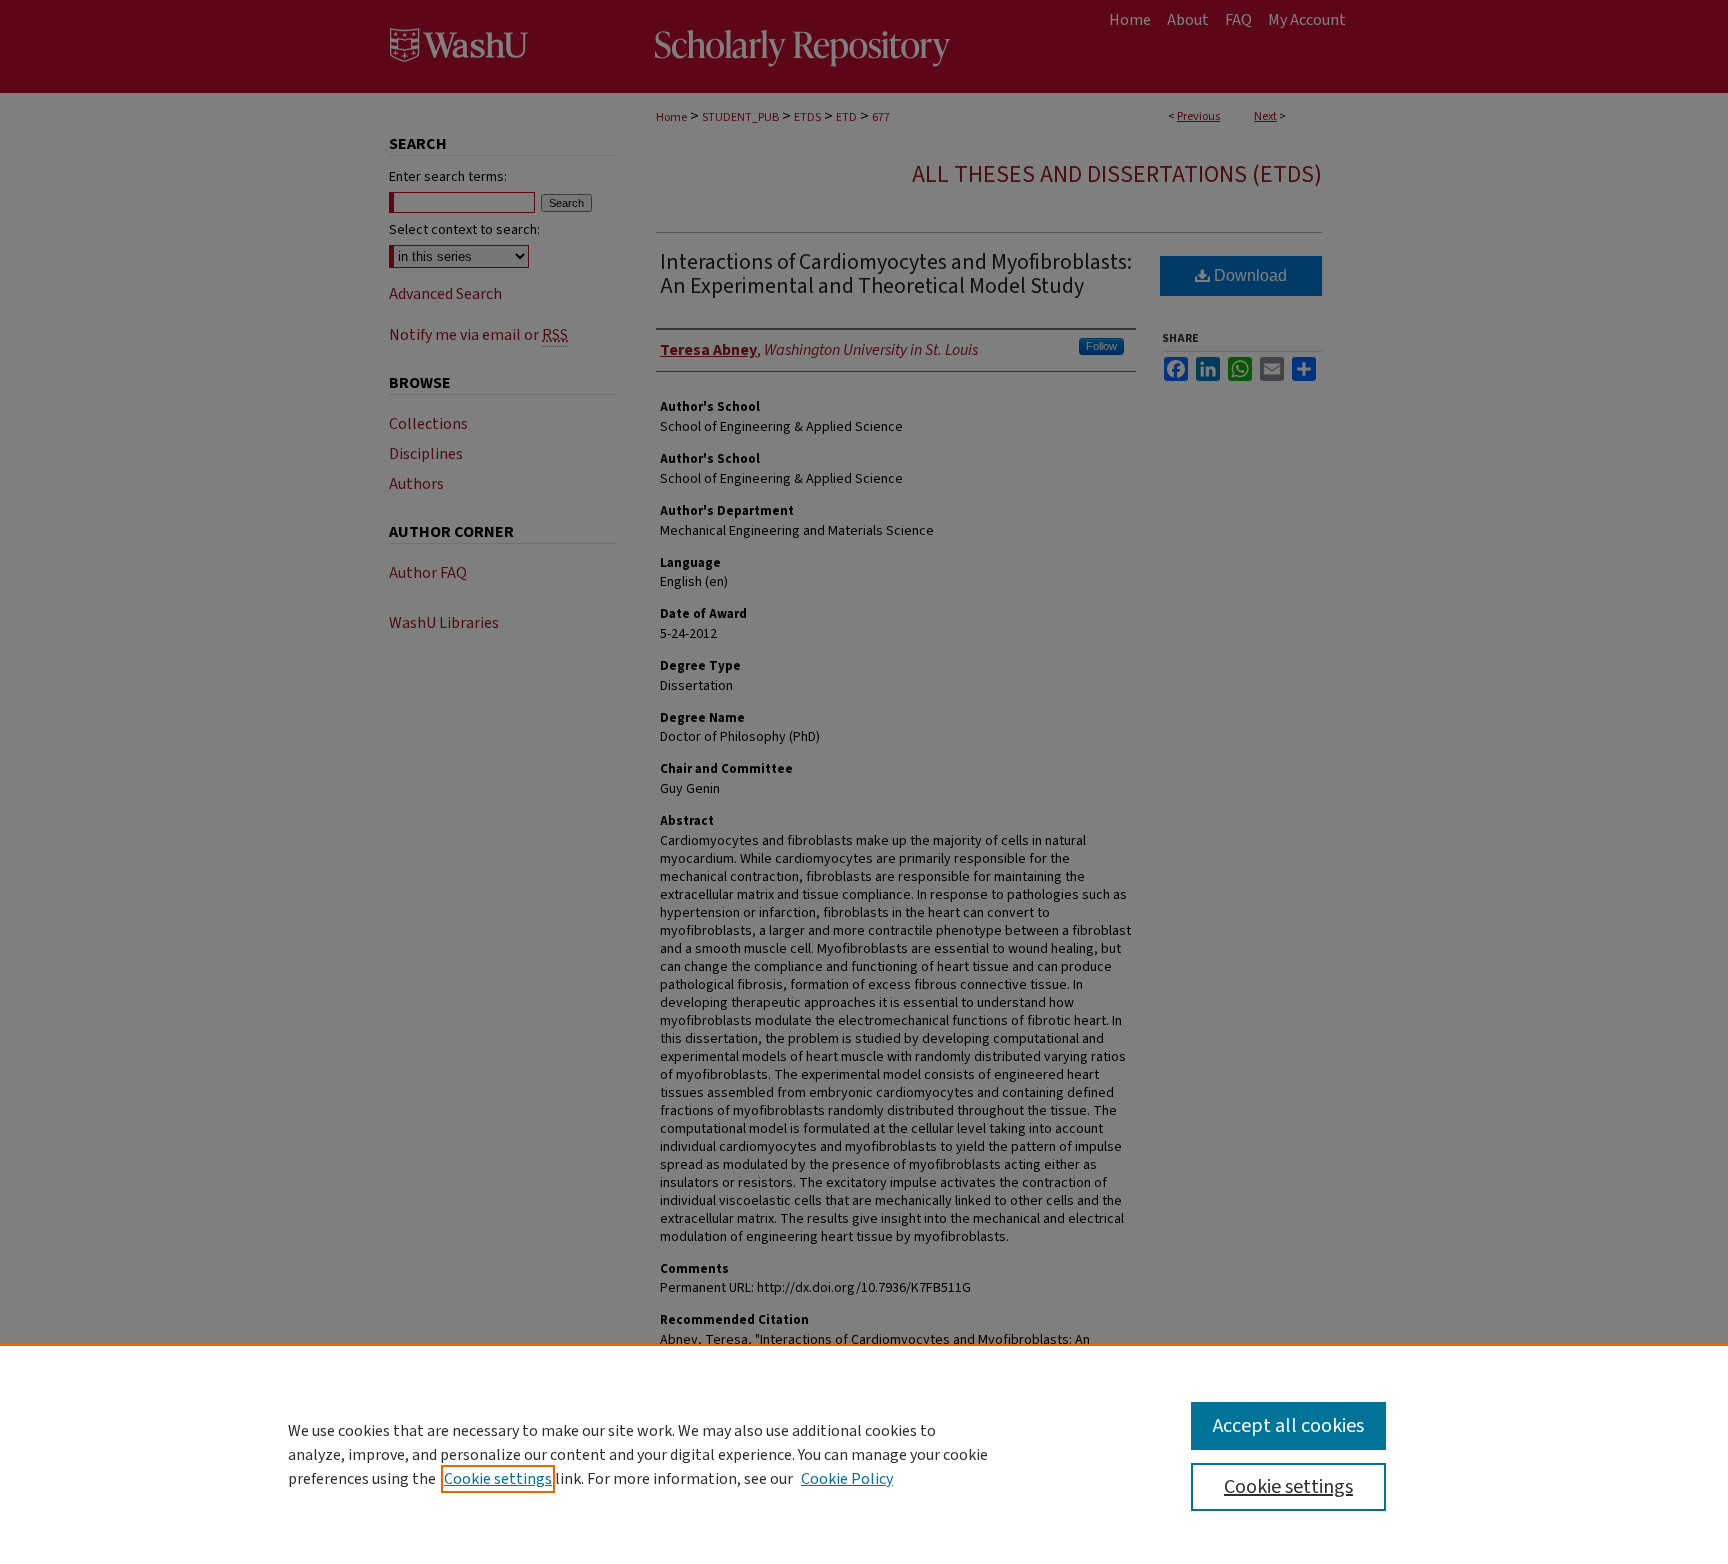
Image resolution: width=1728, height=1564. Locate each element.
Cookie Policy (847, 1479)
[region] (864, 1454)
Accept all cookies (1288, 1426)
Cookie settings (498, 1479)
